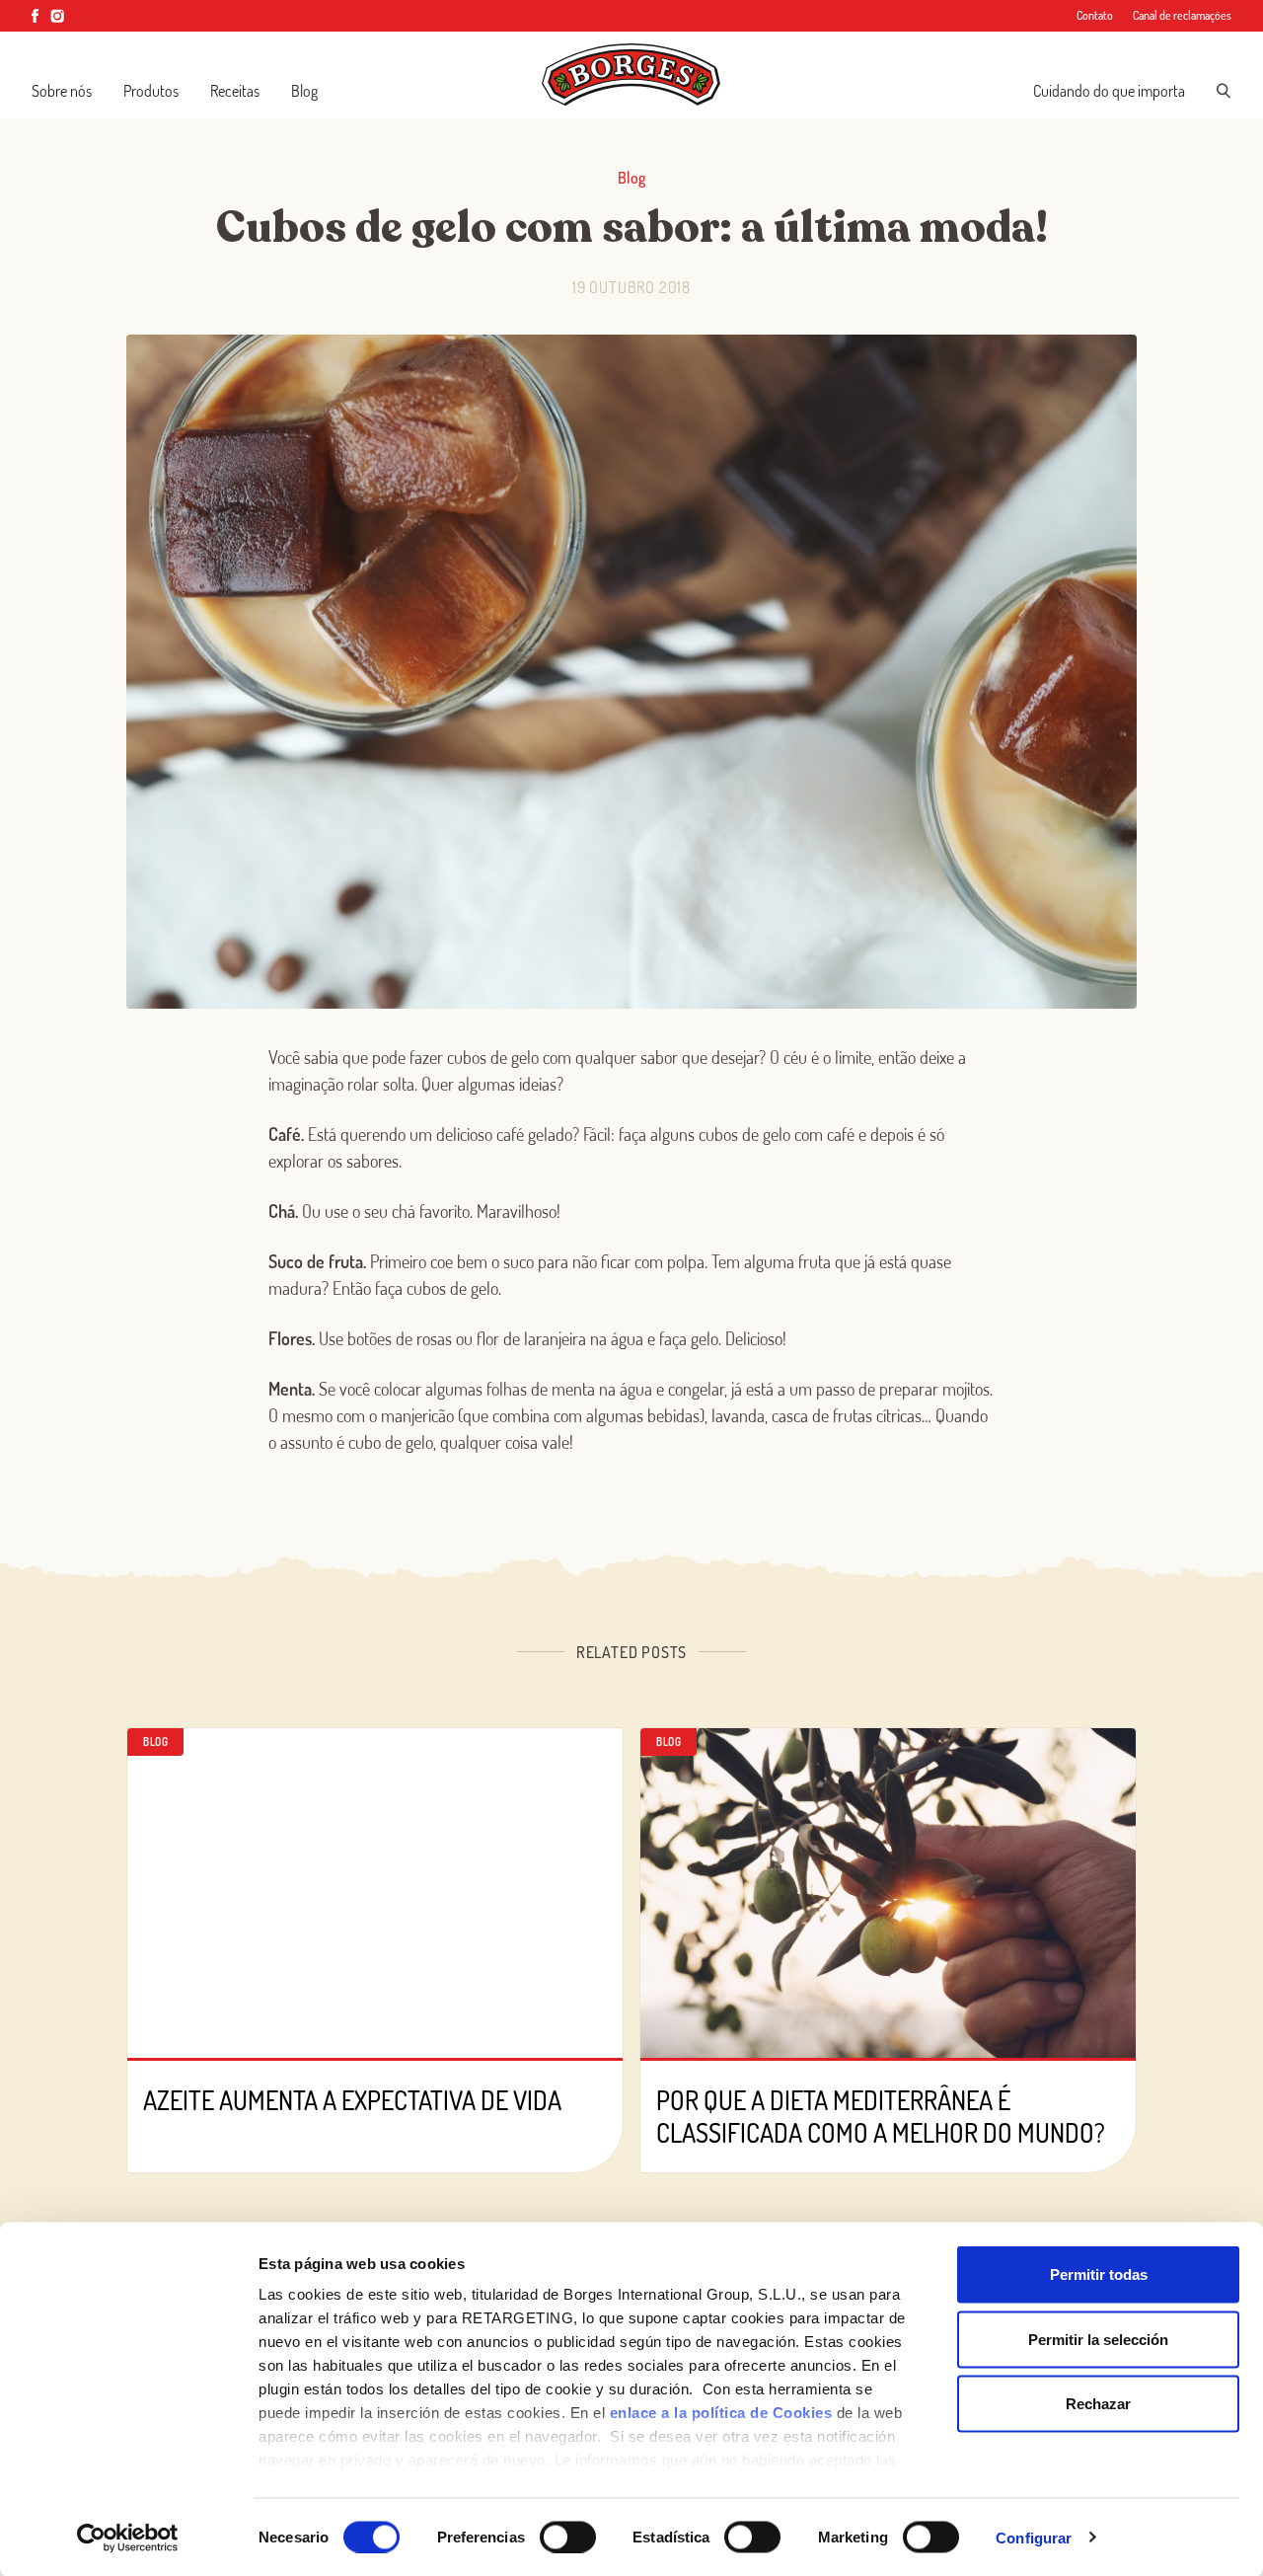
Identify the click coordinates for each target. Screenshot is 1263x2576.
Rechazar (1098, 2404)
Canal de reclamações (1182, 15)
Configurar (1034, 2537)
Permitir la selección (1098, 2339)
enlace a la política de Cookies (721, 2413)
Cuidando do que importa (1109, 91)
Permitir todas (1099, 2274)
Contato (1095, 15)
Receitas (235, 91)
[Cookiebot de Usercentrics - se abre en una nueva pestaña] (128, 2538)
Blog (304, 91)
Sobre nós (62, 91)
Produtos (151, 91)
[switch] (568, 2537)
